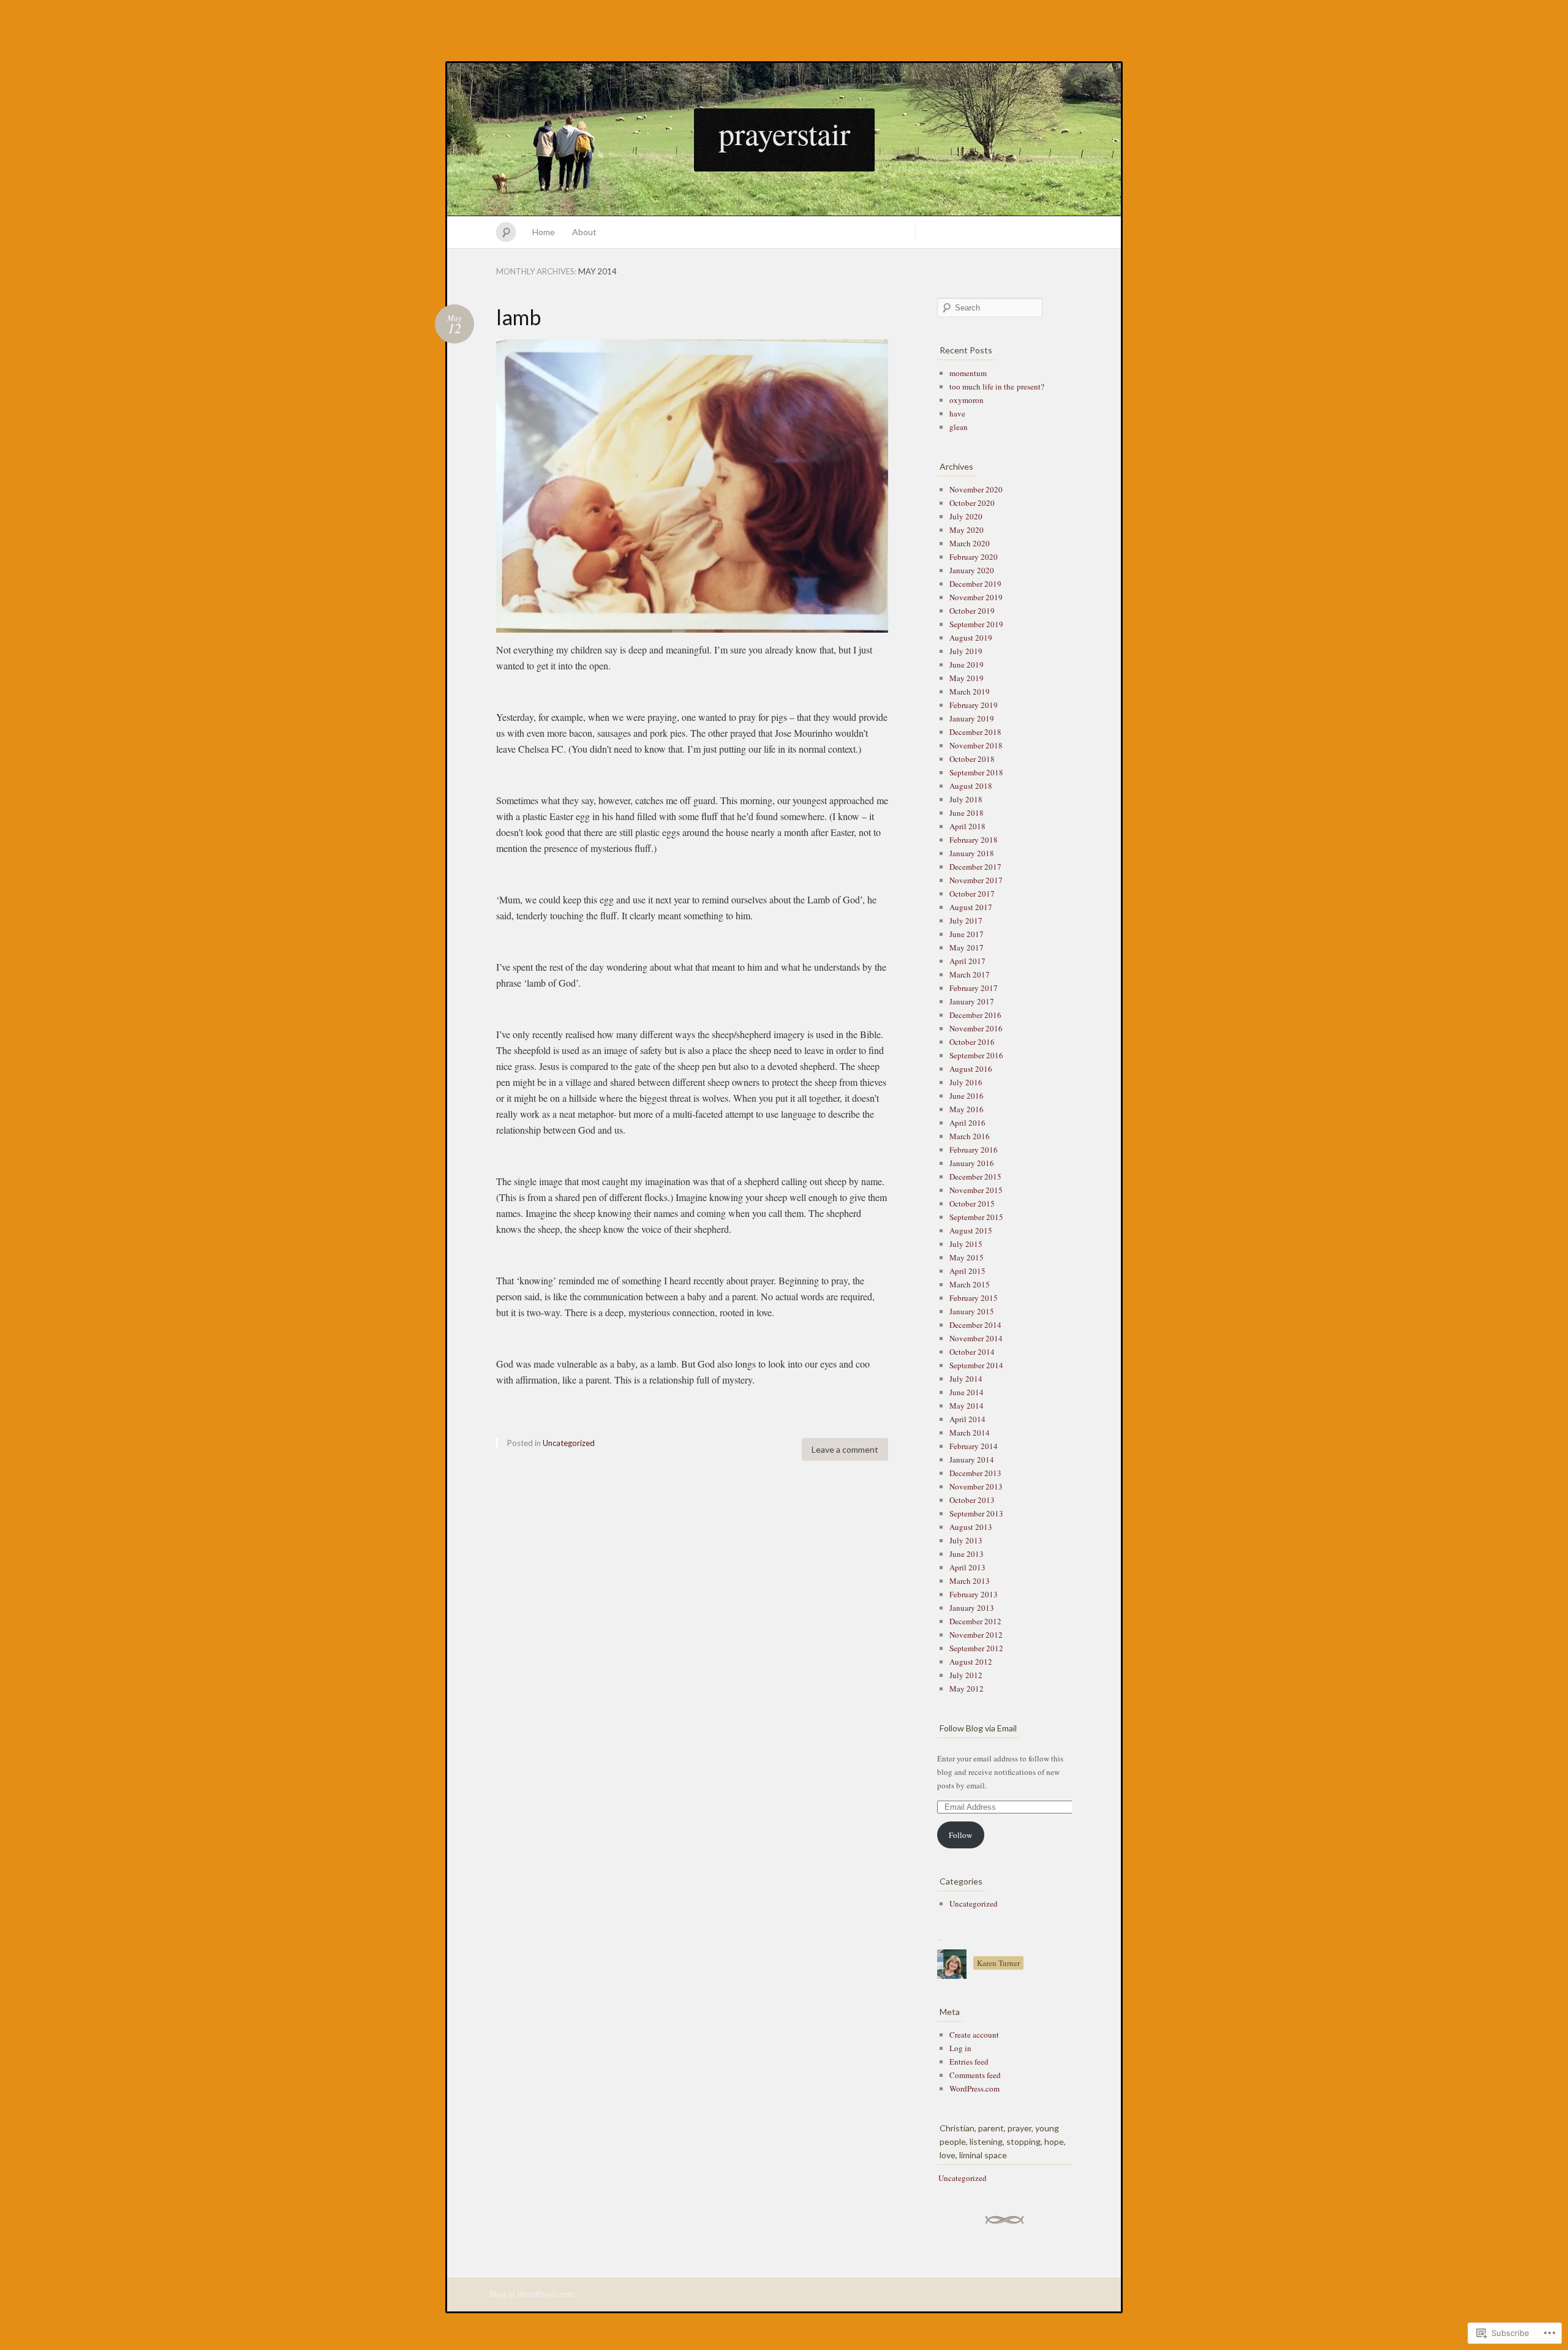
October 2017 (972, 894)
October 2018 (972, 759)
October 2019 (972, 611)
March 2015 (970, 1284)
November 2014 (976, 1338)
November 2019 (976, 597)
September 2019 (976, 624)
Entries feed (969, 2062)
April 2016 (967, 1123)
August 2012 (971, 1662)
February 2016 (974, 1150)
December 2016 (975, 1015)
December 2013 (975, 1473)
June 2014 (967, 1392)
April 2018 (967, 826)
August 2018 (971, 786)
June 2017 (967, 934)
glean (959, 427)
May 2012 (967, 1689)
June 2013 (967, 1554)
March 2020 (970, 543)
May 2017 (967, 947)
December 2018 (975, 732)
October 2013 (972, 1500)
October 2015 (972, 1203)
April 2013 (967, 1567)
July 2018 (966, 799)
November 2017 (976, 880)
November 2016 (976, 1028)
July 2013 (966, 1540)
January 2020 (972, 570)
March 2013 (970, 1581)
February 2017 (974, 988)
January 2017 (972, 1001)
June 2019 (967, 665)
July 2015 (966, 1244)
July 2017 (966, 921)
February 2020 (974, 557)
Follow (960, 1835)
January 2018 (972, 853)
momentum (968, 373)
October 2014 (972, 1352)
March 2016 (970, 1136)
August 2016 (971, 1069)
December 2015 (975, 1177)
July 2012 (966, 1675)
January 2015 (972, 1311)
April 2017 (967, 961)
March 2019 (970, 691)
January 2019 (972, 718)
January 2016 (972, 1163)
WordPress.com (974, 2088)
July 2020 (966, 516)
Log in (960, 2048)
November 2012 (976, 1635)
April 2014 (967, 1419)
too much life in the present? (997, 386)
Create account (974, 2035)
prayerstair (784, 133)
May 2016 (967, 1109)
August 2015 (971, 1230)
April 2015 (967, 1271)
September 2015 (976, 1217)
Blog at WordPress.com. (533, 2294)
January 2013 (972, 1608)
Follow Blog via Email (978, 1728)
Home (544, 232)
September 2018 (976, 772)
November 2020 (976, 489)
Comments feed (975, 2075)
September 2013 (976, 1513)
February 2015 (974, 1298)
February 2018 (974, 840)
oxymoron (967, 400)
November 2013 (976, 1486)
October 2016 (972, 1042)
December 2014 (975, 1325)
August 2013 (971, 1527)
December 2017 (975, 867)
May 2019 (967, 678)
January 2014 (972, 1459)
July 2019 (966, 651)
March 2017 (970, 974)
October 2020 (972, 503)
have (957, 413)
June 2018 (967, 813)
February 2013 (974, 1594)
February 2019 (974, 705)
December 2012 (975, 1621)
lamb (518, 317)
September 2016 (976, 1055)
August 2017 (971, 907)
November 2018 (976, 745)
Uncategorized (569, 1443)
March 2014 (970, 1433)
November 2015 (976, 1190)
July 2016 (966, 1082)
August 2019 (971, 638)
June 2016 (967, 1096)
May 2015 (967, 1257)
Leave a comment (845, 1449)
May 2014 (967, 1406)
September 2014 (976, 1365)
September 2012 (976, 1648)
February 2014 (974, 1446)
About (584, 232)
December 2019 (975, 584)
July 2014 (966, 1379)
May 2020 (967, 530)
